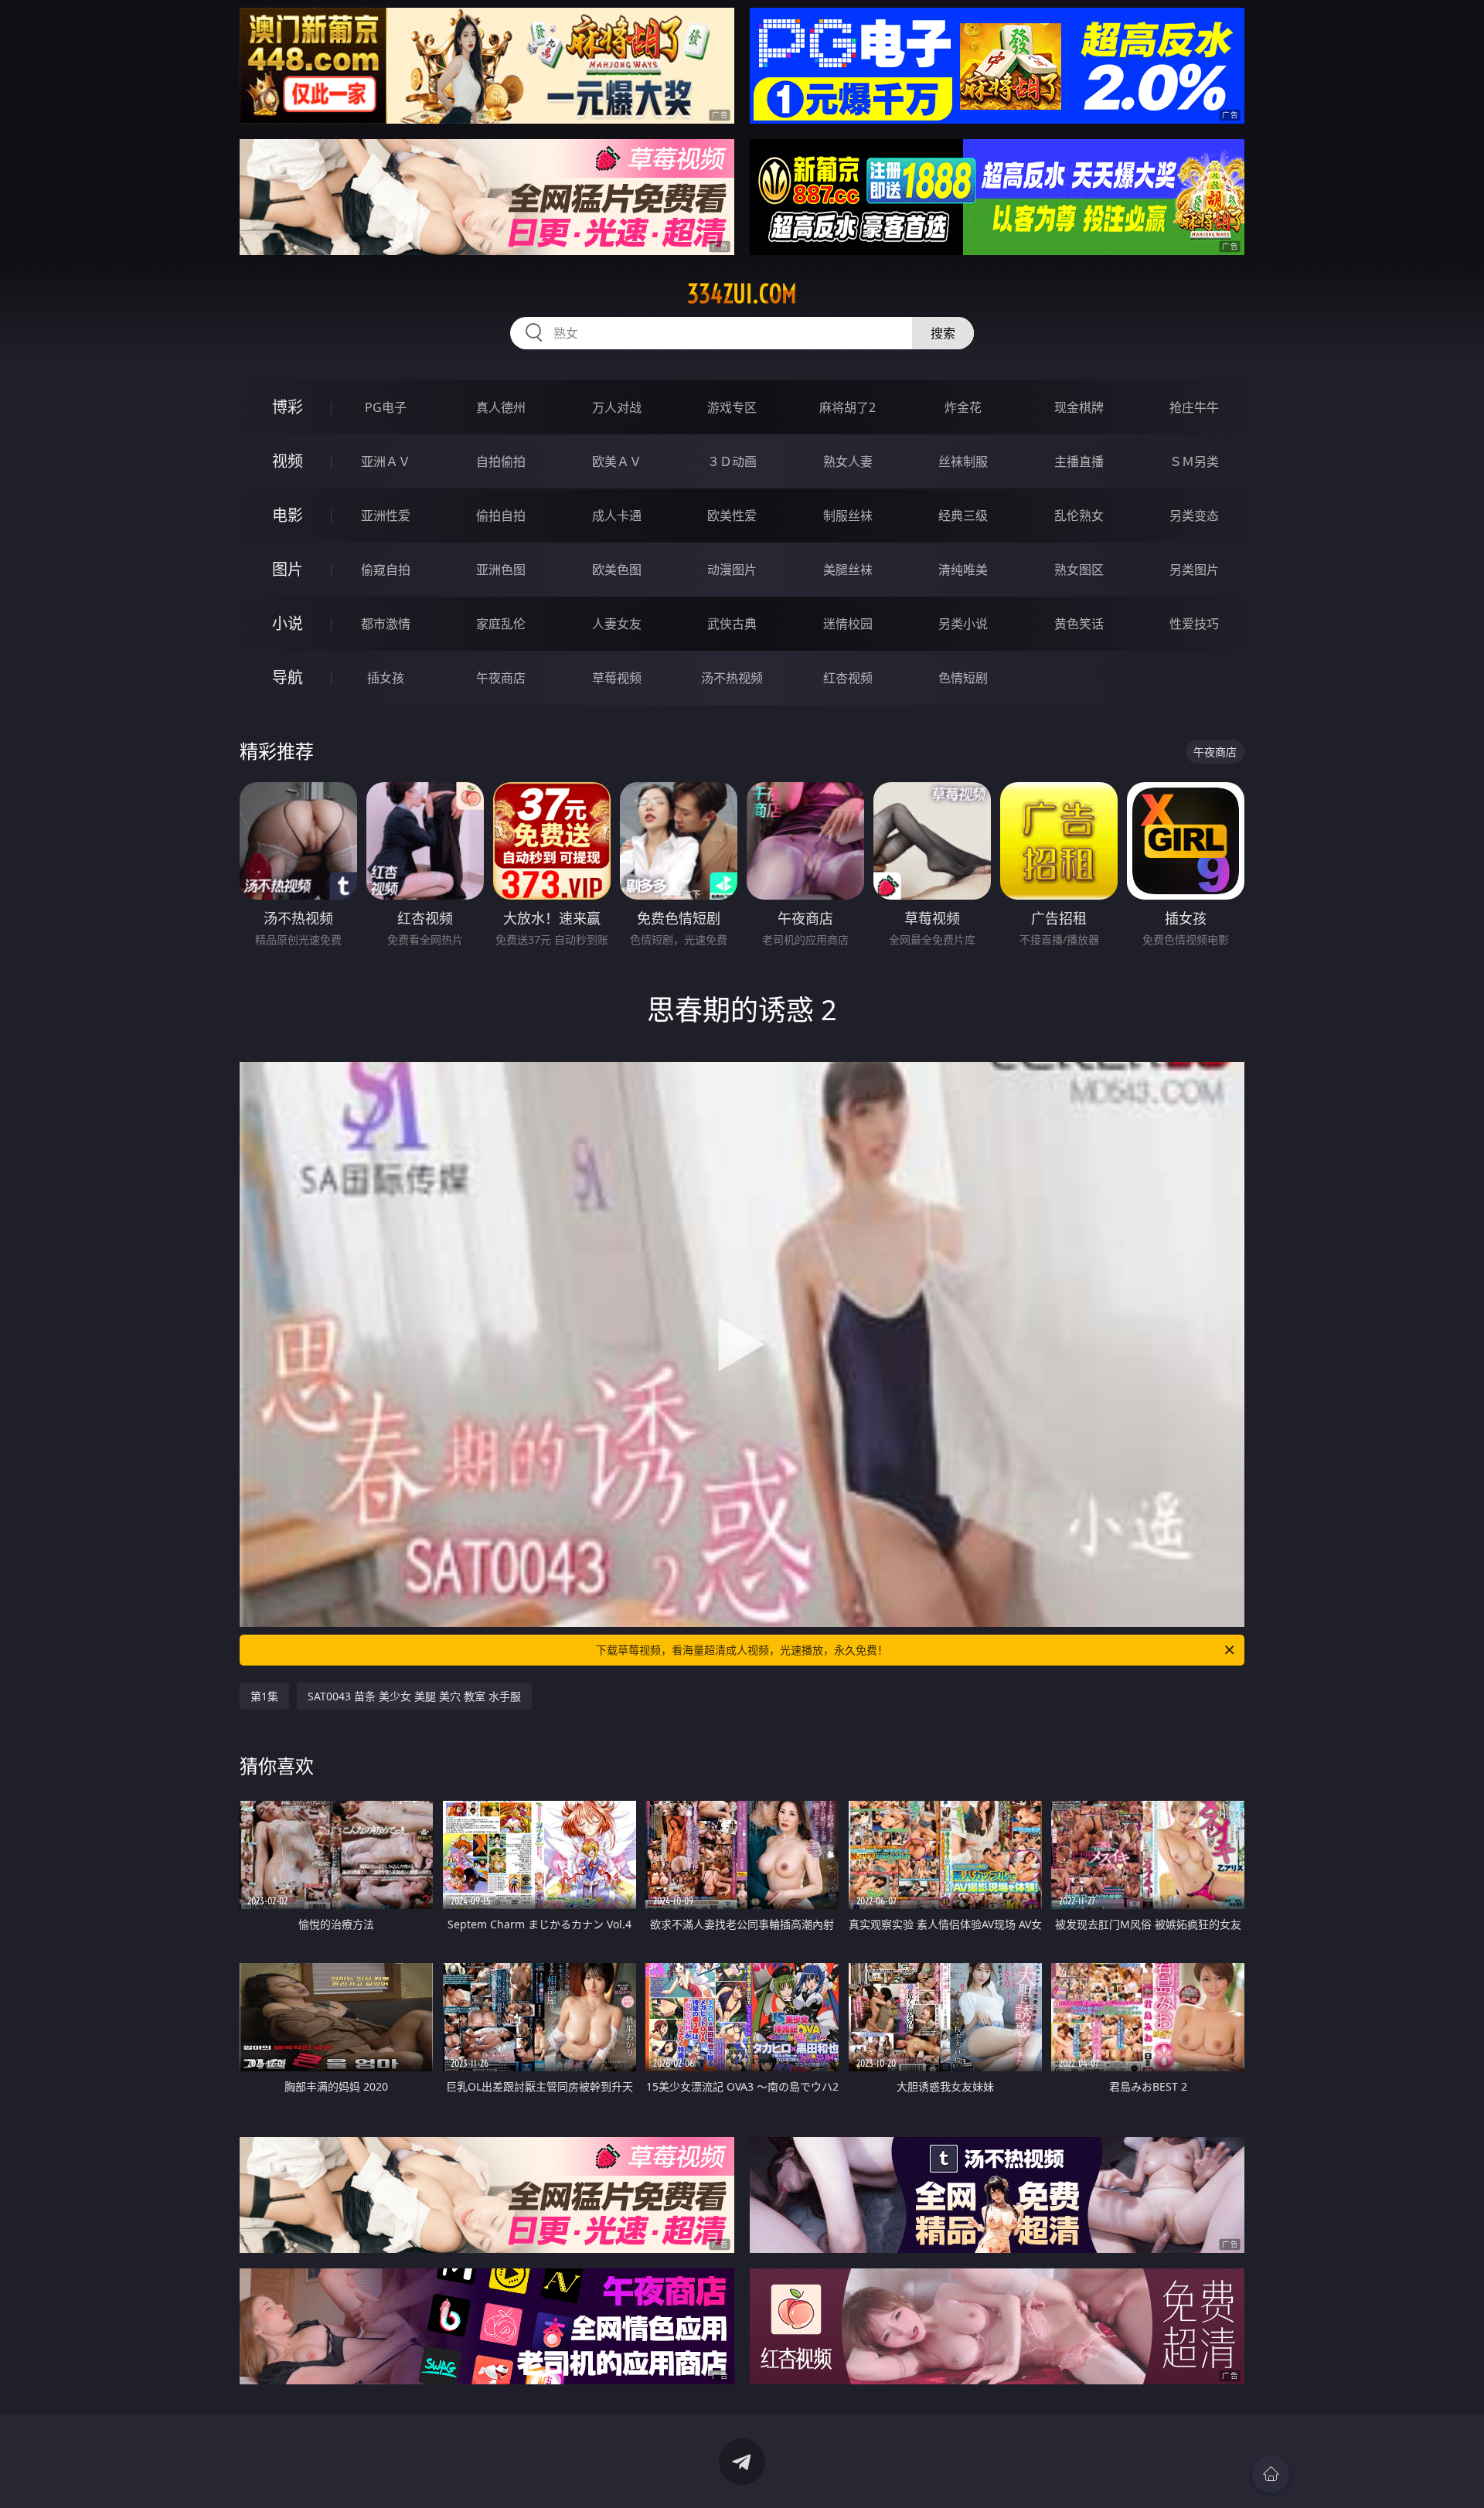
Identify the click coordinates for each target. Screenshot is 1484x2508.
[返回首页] (1271, 2474)
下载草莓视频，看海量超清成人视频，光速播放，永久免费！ (742, 1650)
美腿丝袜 (848, 570)
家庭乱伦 (501, 624)
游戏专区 (732, 407)
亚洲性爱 (386, 516)
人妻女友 (617, 624)
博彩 (288, 407)
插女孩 (386, 678)
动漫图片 (732, 570)
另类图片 (1194, 570)
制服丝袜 (848, 516)
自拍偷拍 (501, 461)
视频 (288, 461)
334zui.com (742, 294)
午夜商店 (501, 678)
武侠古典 (732, 624)
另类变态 (1194, 516)
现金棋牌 (1079, 407)
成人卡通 (617, 516)
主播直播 (1079, 461)
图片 (288, 569)
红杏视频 (848, 678)
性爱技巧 (1194, 624)
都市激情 (386, 624)
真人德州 (501, 407)
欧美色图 (617, 570)
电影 (288, 515)
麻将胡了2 (848, 407)
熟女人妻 (848, 461)
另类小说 (963, 624)
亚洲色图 (501, 570)
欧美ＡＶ (617, 461)
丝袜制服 (963, 461)
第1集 (264, 1696)
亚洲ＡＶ (386, 461)
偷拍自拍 (501, 516)
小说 (288, 623)
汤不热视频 (732, 678)
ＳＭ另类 (1194, 461)
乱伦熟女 (1079, 516)
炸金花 (963, 407)
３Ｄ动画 (732, 461)
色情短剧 (963, 678)
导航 (288, 677)
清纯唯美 (963, 570)
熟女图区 (1079, 570)
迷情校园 (848, 624)
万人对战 (617, 407)
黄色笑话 (1079, 624)
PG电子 (386, 407)
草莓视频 (617, 678)
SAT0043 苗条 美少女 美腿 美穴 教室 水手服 (414, 1696)
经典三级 (963, 516)
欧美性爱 (732, 516)
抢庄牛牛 (1194, 407)
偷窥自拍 (386, 570)
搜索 (943, 333)
